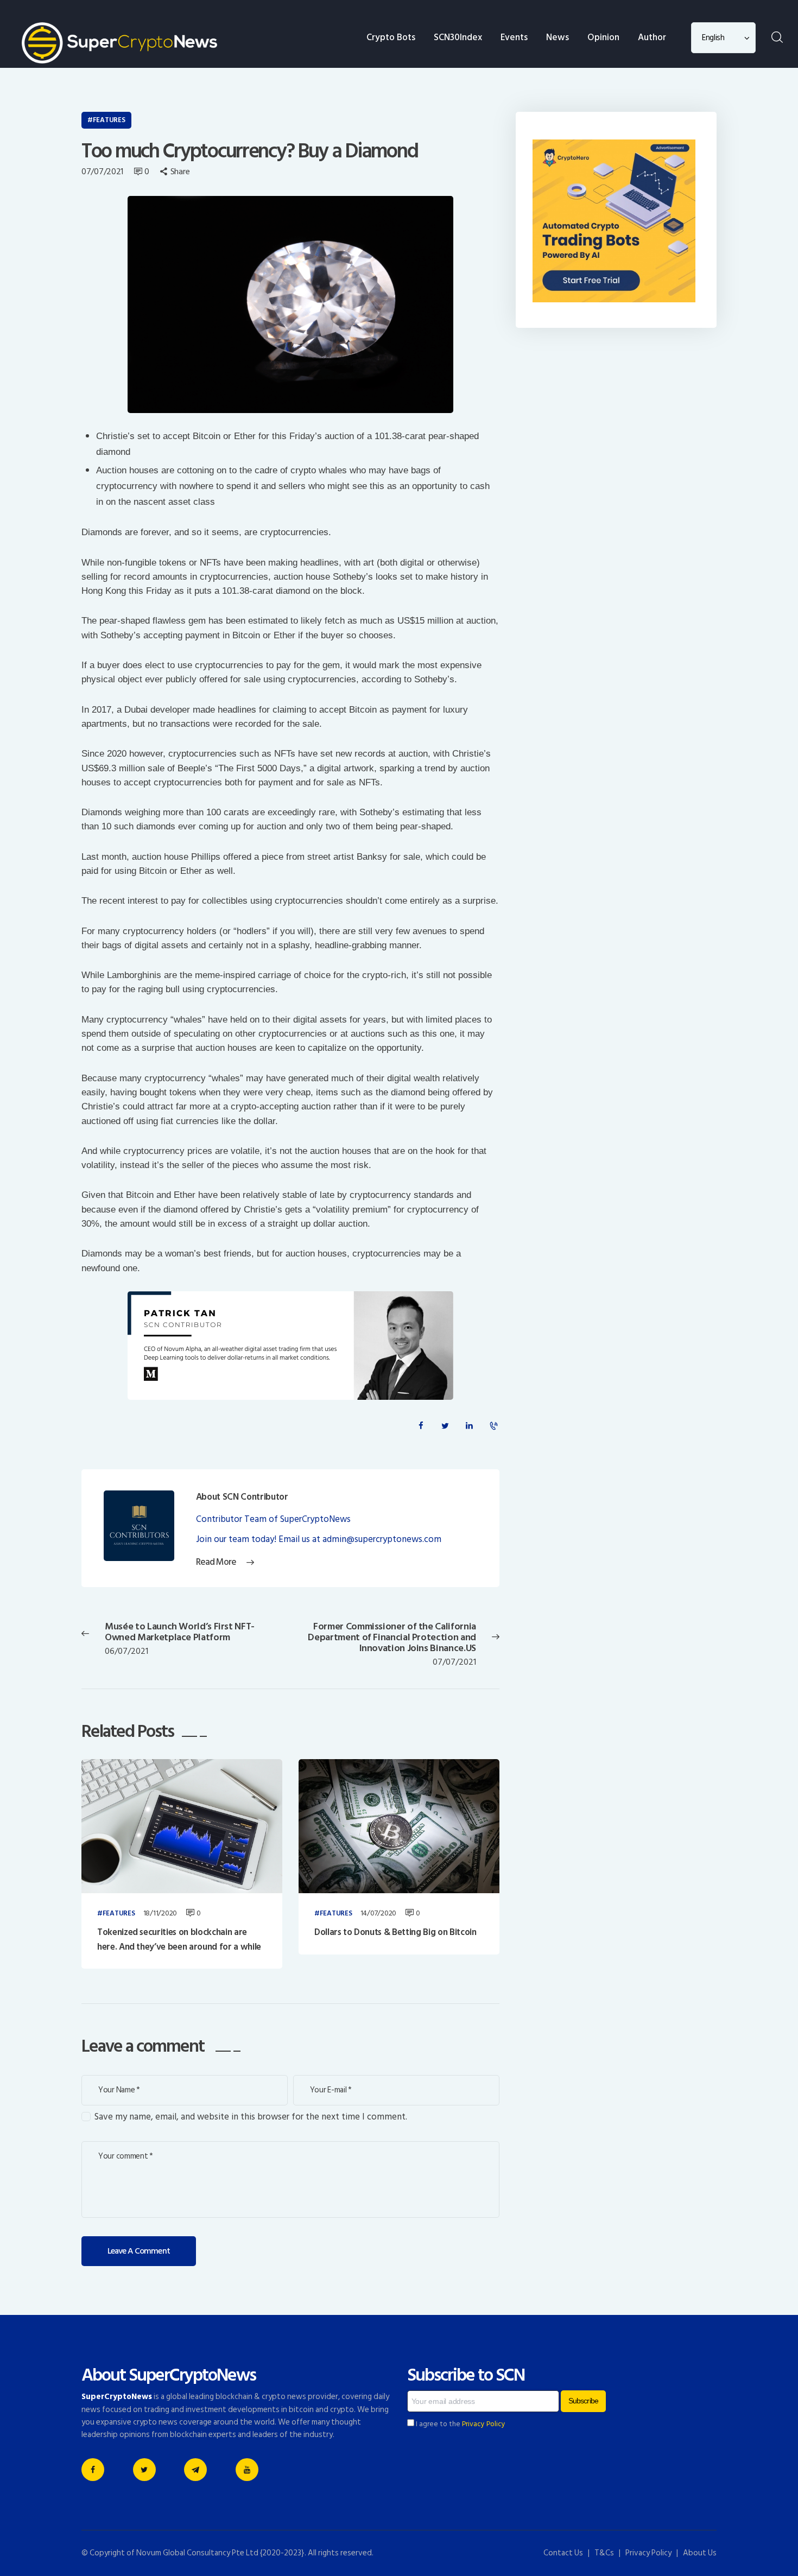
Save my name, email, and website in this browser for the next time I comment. (251, 2117)
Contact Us (563, 2553)
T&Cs (604, 2553)
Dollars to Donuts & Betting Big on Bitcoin (395, 1932)
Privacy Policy (484, 2424)
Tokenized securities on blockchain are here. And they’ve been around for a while (179, 1940)
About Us (700, 2553)
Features (109, 120)
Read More (216, 1562)
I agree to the (460, 2424)
